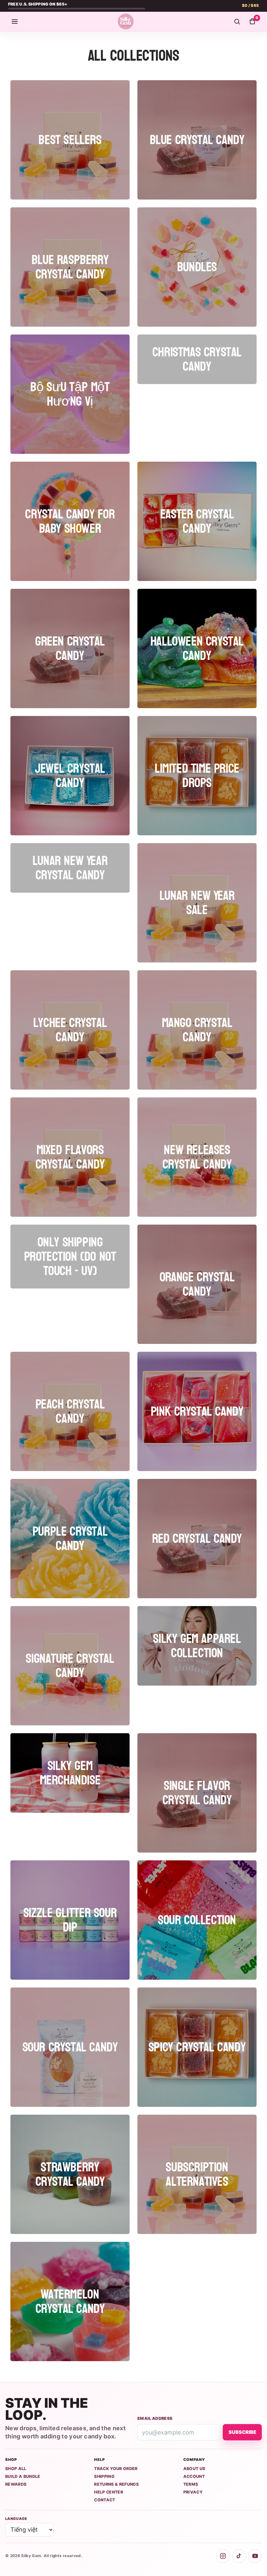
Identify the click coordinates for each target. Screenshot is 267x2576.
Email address (155, 2418)
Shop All (16, 2469)
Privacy (193, 2492)
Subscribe (242, 2432)
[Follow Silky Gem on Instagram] (223, 2556)
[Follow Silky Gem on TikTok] (239, 2556)
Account (194, 2476)
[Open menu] (15, 22)
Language (16, 2519)
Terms (191, 2484)
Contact (105, 2500)
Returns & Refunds (116, 2484)
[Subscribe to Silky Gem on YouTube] (255, 2556)
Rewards (16, 2484)
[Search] (237, 22)
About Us (194, 2469)
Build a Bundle (23, 2476)
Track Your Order (116, 2469)
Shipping (104, 2476)
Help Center (109, 2492)
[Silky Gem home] (126, 22)
